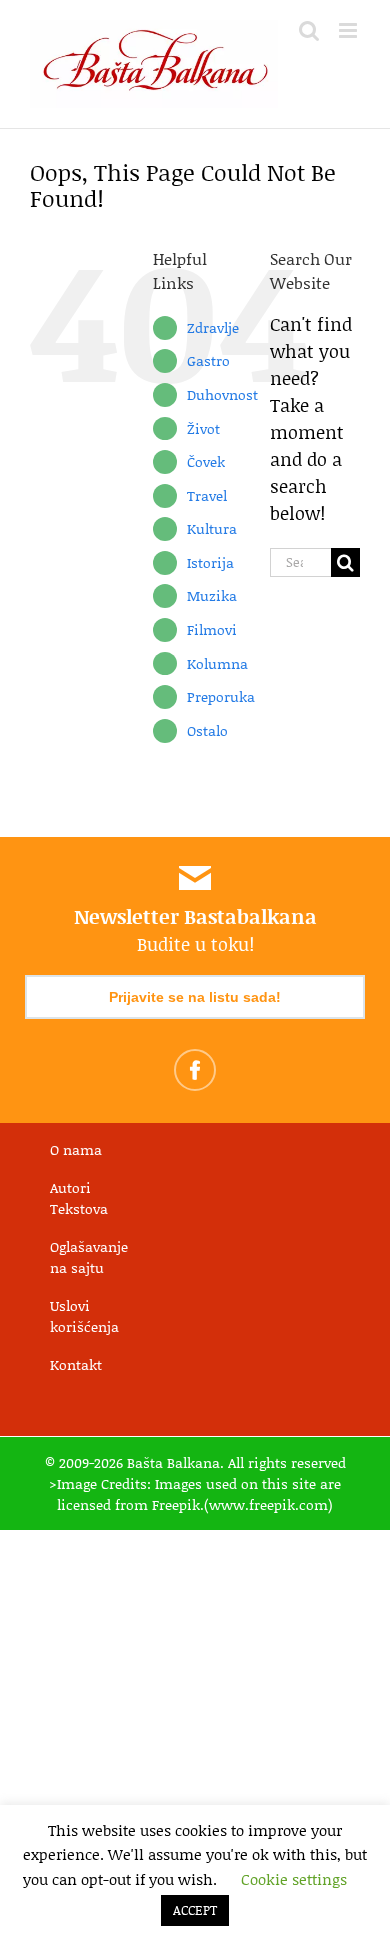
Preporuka (221, 696)
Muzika (212, 595)
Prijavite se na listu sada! (195, 997)
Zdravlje (213, 327)
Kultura (212, 528)
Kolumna (217, 663)
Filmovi (212, 629)
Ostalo (207, 730)
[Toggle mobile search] (309, 30)
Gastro (208, 360)
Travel (207, 495)
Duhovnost (222, 394)
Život (203, 428)
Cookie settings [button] (294, 1879)
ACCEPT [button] (195, 1910)
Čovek (206, 461)
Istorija (210, 562)
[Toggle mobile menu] (349, 30)
